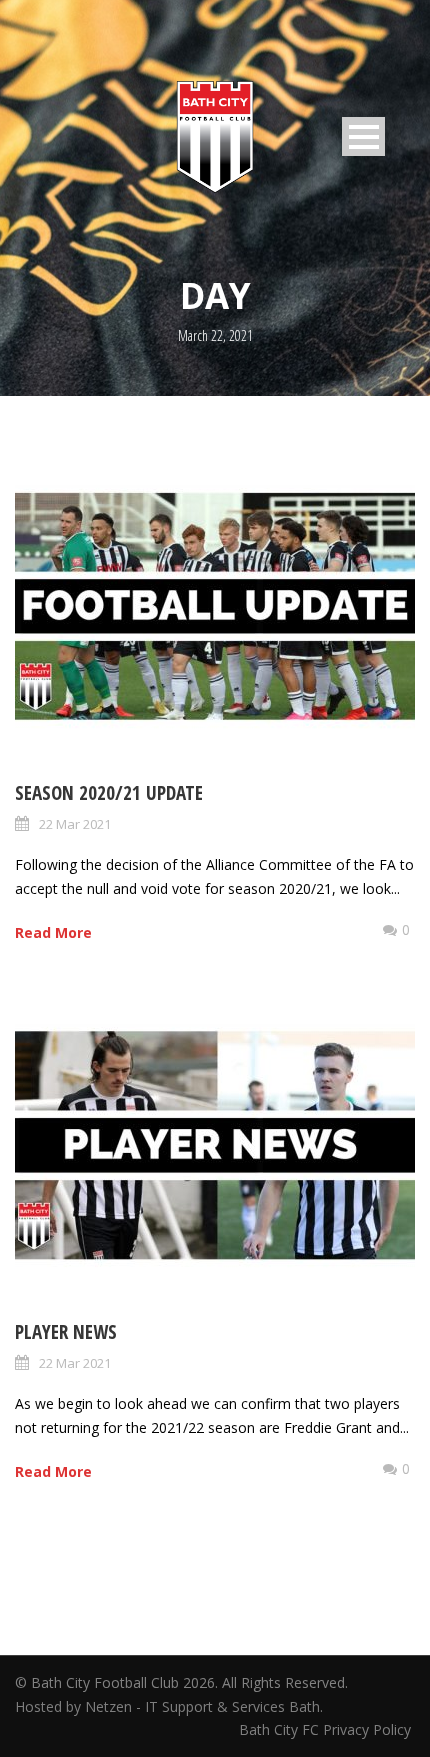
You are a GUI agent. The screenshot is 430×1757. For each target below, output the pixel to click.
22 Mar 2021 (75, 824)
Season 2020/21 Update (109, 793)
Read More (53, 932)
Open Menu (363, 136)
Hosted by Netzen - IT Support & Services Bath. (169, 1706)
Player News (66, 1332)
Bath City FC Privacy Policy (327, 1729)
